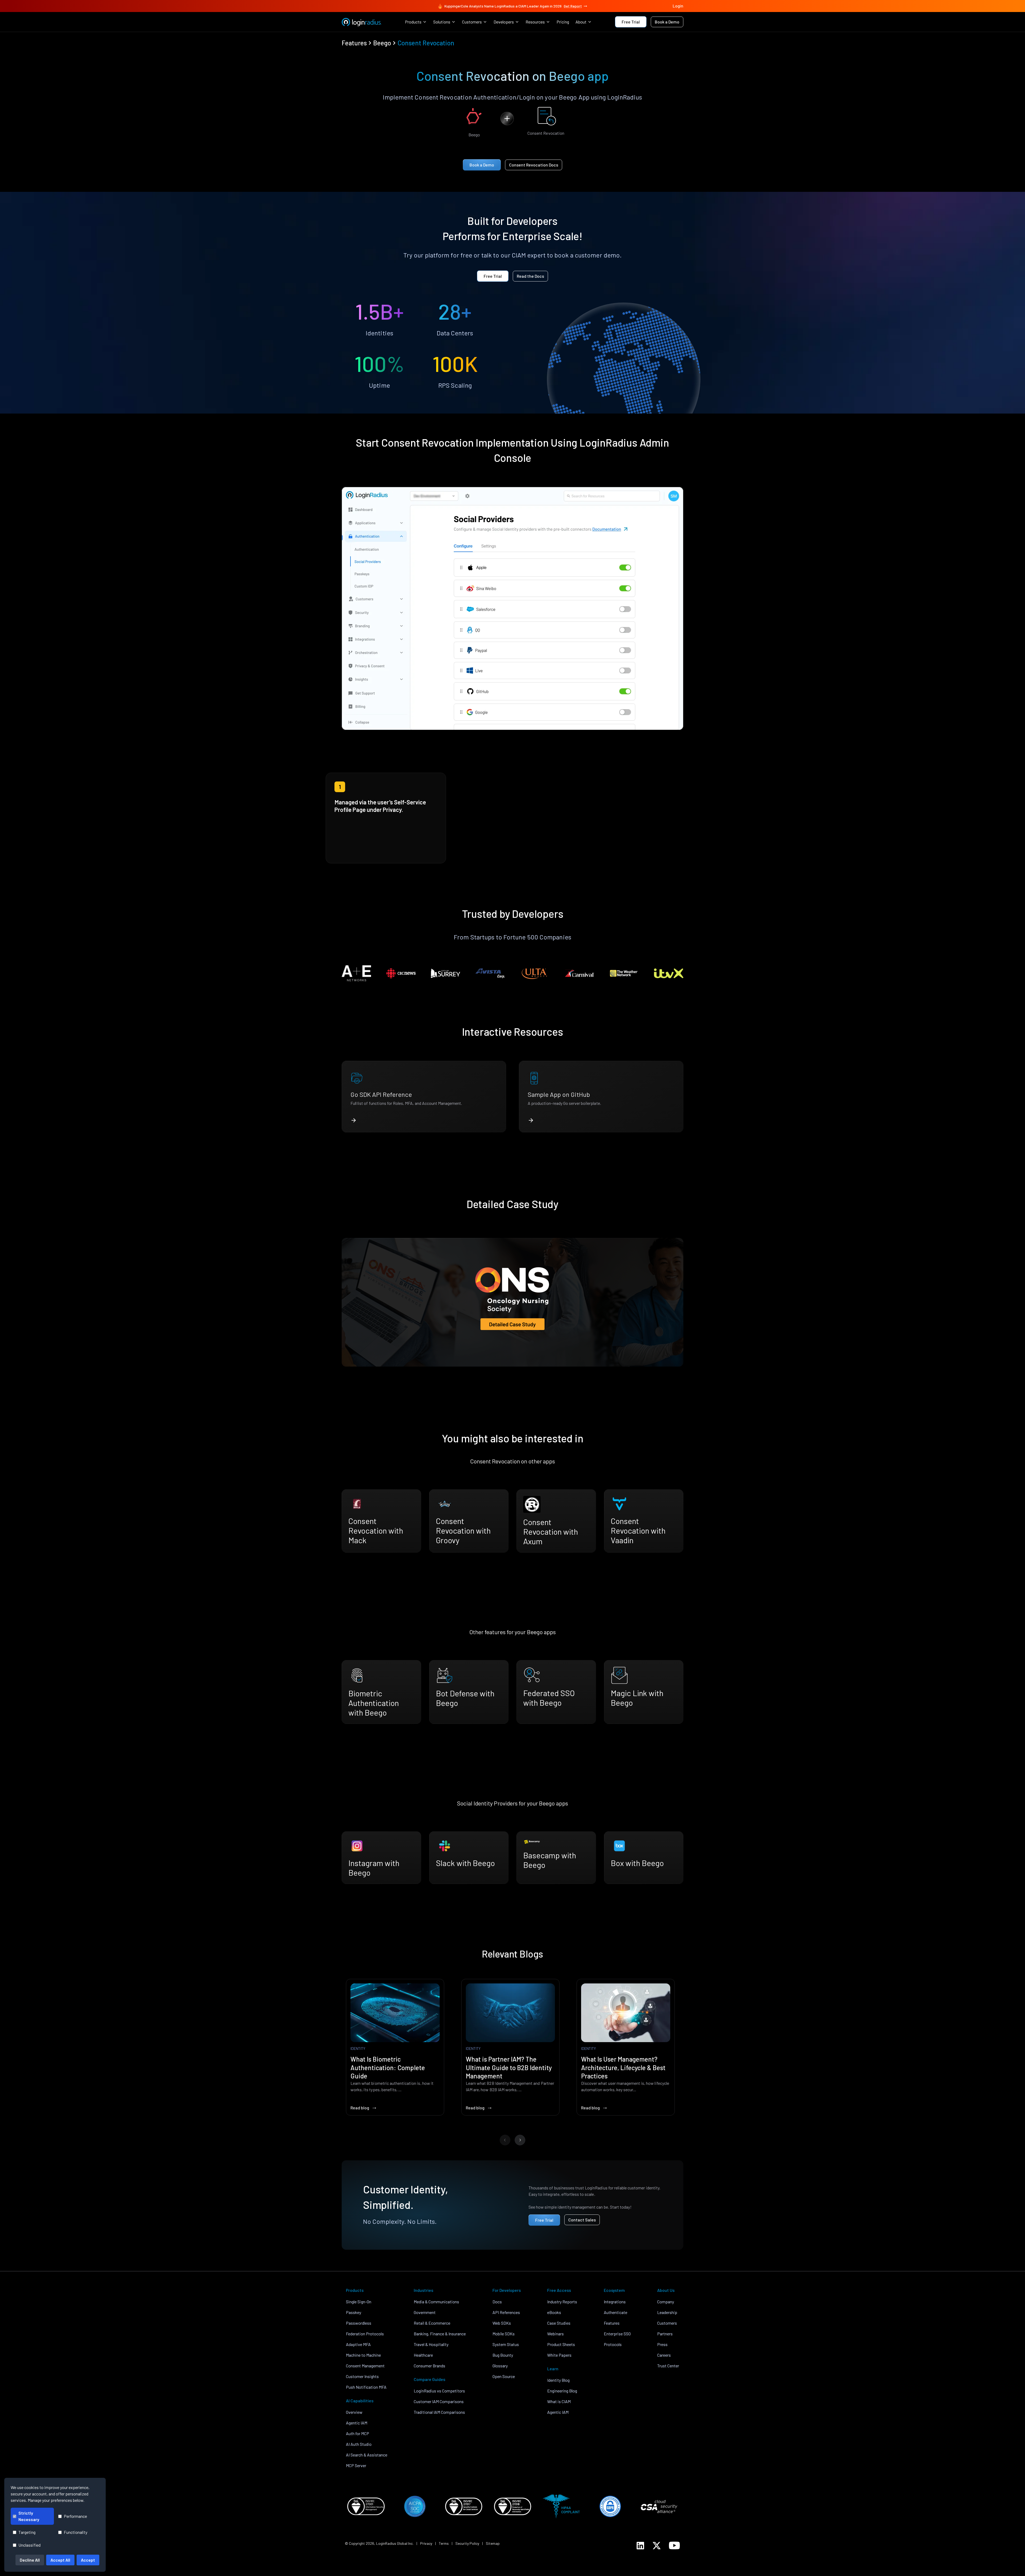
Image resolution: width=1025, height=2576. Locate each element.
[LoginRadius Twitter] (657, 2546)
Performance (75, 2516)
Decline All (30, 2560)
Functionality (76, 2532)
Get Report (573, 6)
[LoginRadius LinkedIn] (640, 2546)
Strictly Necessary (29, 2516)
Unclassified (29, 2545)
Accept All (60, 2560)
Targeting (27, 2532)
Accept (88, 2560)
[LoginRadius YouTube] (674, 2545)
